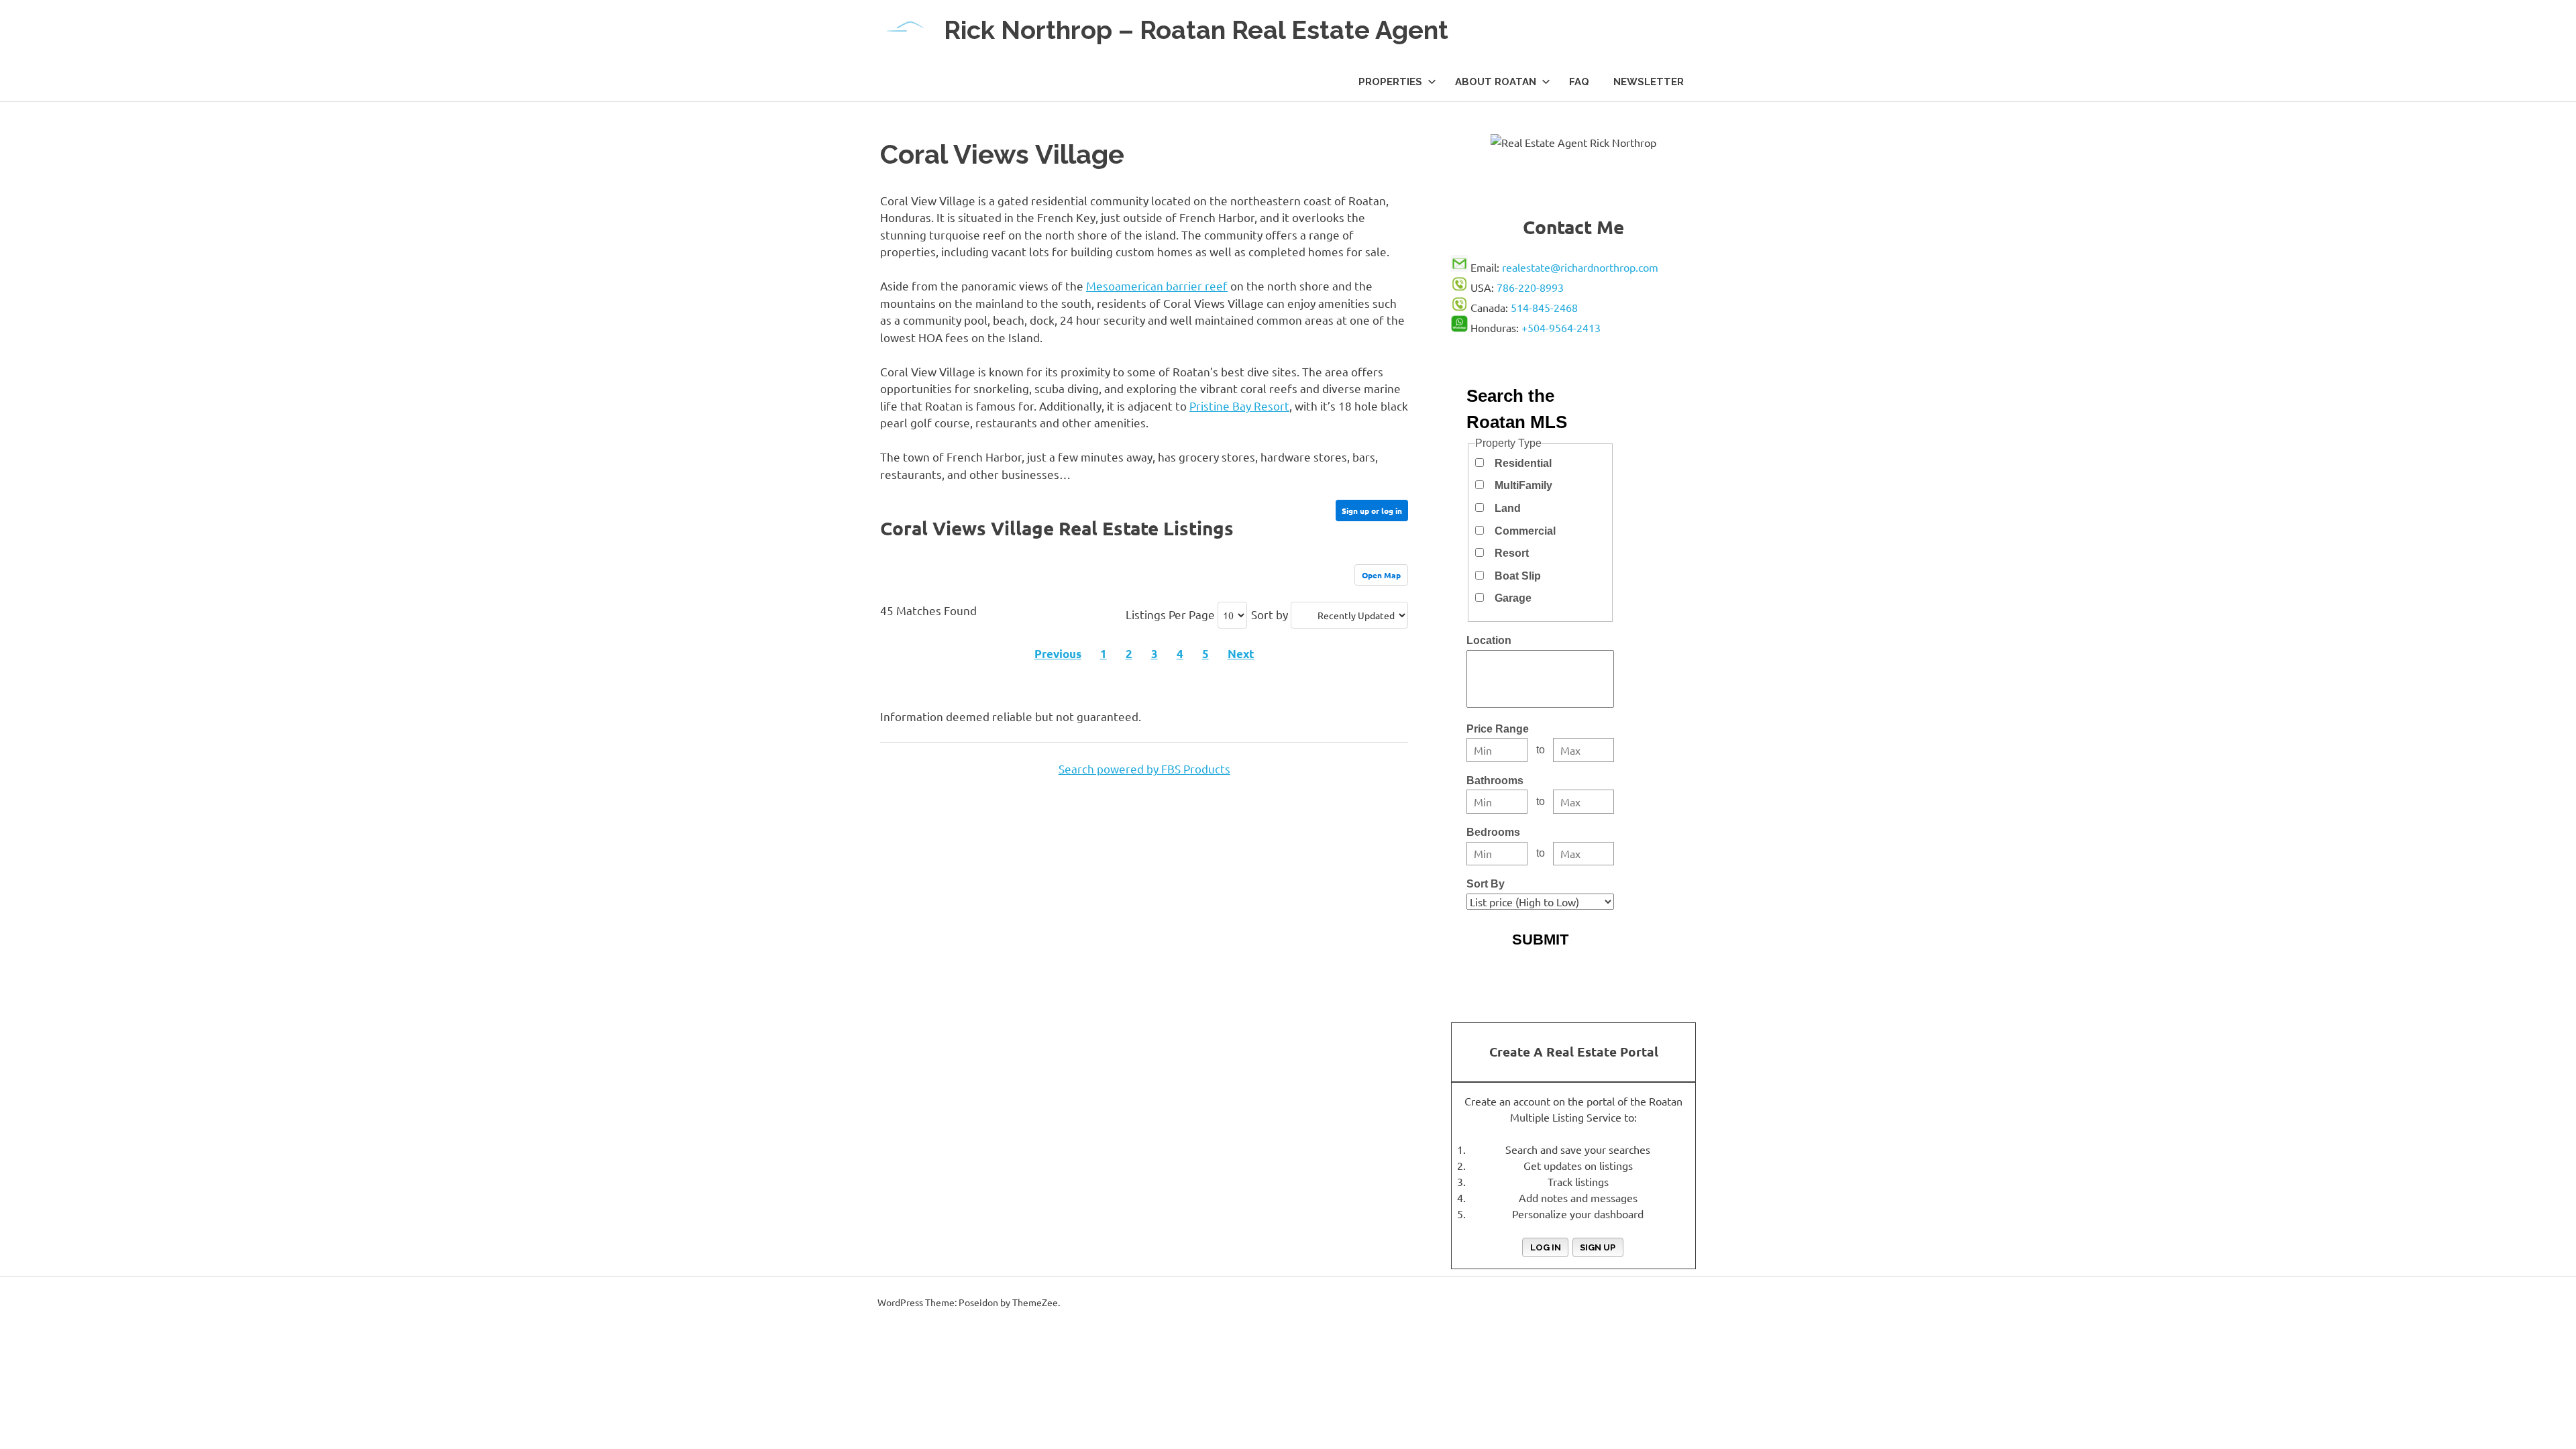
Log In (1546, 1247)
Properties (1390, 82)
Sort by (1270, 614)
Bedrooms (1493, 832)
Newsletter (1649, 82)
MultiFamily (1523, 485)
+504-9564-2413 (1561, 327)
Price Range (1498, 729)
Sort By (1486, 884)
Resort (1512, 553)
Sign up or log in (1372, 511)
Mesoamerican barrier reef (1157, 285)
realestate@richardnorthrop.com (1580, 267)
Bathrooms (1495, 781)
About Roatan (1496, 82)
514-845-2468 (1544, 307)
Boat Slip (1518, 576)
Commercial (1525, 531)
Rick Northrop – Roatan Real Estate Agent (1196, 30)
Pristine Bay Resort (1239, 406)
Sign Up (1598, 1247)
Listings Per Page (1170, 614)
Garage (1513, 598)
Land (1508, 508)
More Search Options (1540, 966)
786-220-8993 (1530, 287)
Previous (1058, 654)
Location (1489, 640)
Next (1241, 654)
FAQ (1579, 82)
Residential (1523, 463)
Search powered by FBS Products (1144, 768)
